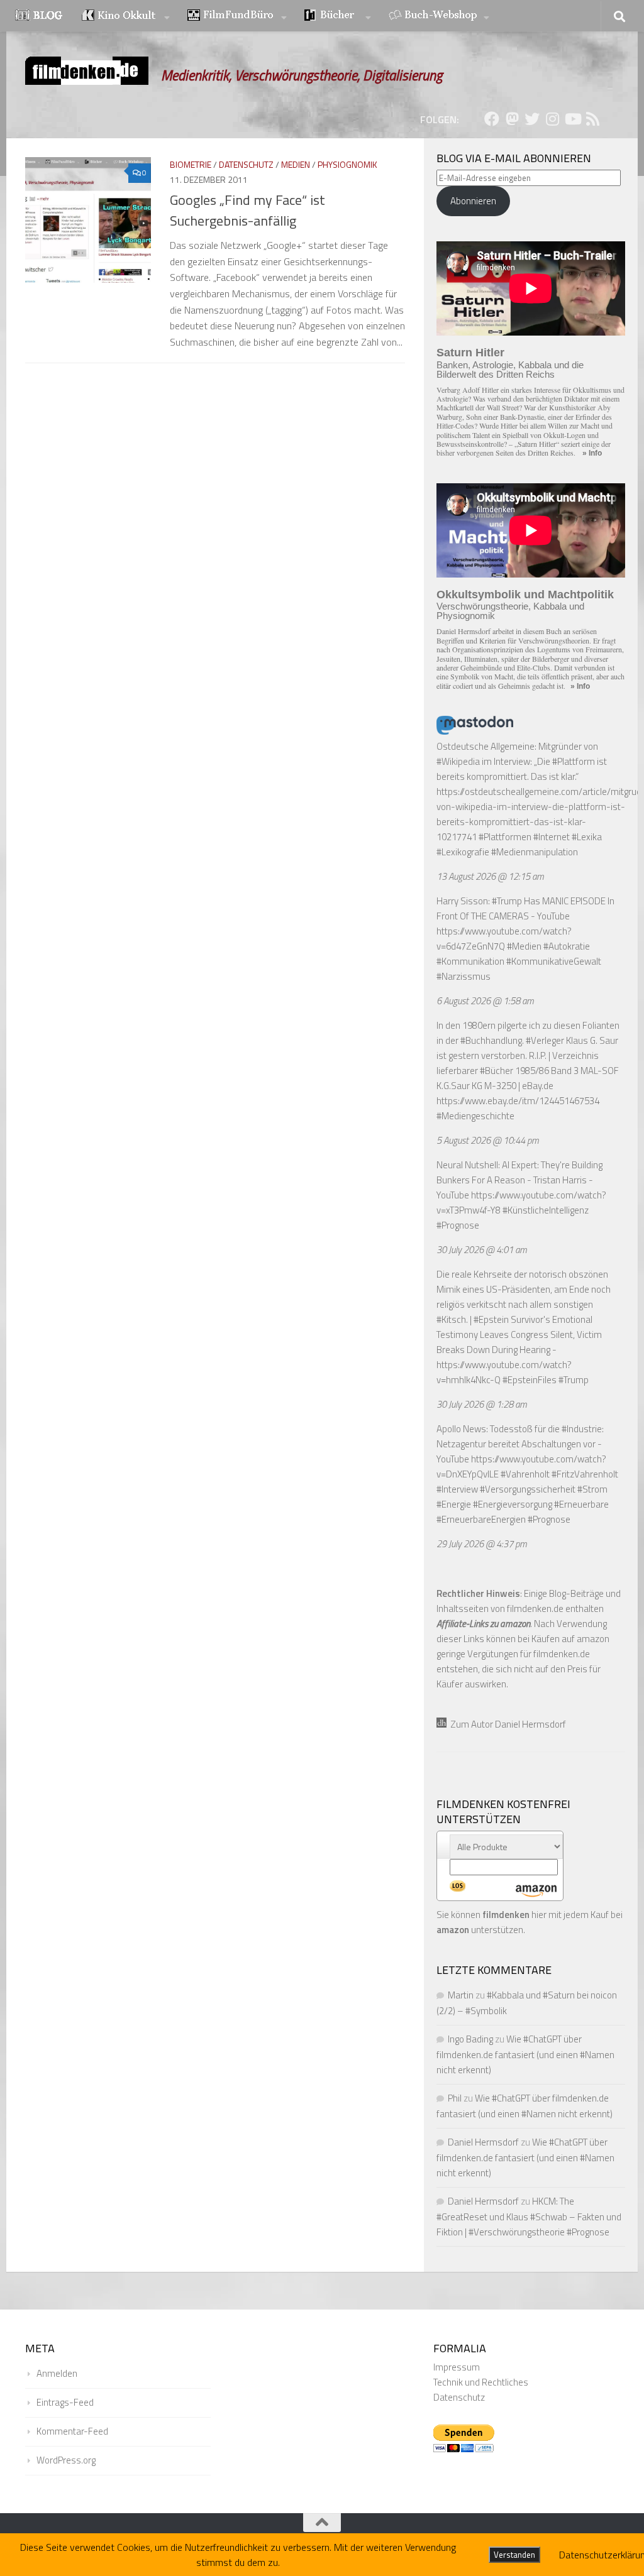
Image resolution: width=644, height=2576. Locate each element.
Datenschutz (246, 164)
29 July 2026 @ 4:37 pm (482, 1544)
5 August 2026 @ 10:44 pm (488, 1140)
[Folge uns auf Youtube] (572, 119)
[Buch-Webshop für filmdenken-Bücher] (439, 16)
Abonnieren (473, 201)
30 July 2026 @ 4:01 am (482, 1250)
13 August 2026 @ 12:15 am (490, 876)
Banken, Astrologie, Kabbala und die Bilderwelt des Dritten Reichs (510, 370)
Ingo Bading (470, 2039)
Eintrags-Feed (65, 2402)
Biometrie (191, 164)
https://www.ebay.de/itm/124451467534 (518, 1101)
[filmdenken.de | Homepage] (87, 71)
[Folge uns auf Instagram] (552, 119)
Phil (455, 2098)
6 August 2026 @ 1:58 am (485, 1001)
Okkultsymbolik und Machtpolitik (525, 595)
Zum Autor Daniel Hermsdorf (506, 1724)
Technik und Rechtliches (481, 2382)
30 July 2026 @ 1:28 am (482, 1404)
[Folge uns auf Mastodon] (512, 119)
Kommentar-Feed (72, 2431)
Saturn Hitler (470, 353)
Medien (296, 164)
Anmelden (57, 2373)
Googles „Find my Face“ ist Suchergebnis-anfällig (247, 210)
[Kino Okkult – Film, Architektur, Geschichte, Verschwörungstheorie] (126, 16)
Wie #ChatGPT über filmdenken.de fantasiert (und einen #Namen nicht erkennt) (525, 2054)
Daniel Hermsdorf (483, 2142)
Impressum (457, 2367)
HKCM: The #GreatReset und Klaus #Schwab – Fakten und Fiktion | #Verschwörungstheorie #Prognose (529, 2217)
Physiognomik (347, 164)
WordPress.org (66, 2460)
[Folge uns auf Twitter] (532, 119)
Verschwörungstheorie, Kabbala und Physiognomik (510, 611)
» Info (592, 453)
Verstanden (514, 2555)
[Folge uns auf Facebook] (492, 119)
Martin (461, 1995)
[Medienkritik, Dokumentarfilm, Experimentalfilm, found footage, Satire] (237, 16)
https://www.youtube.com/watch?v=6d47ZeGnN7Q (504, 939)
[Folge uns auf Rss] (592, 119)
